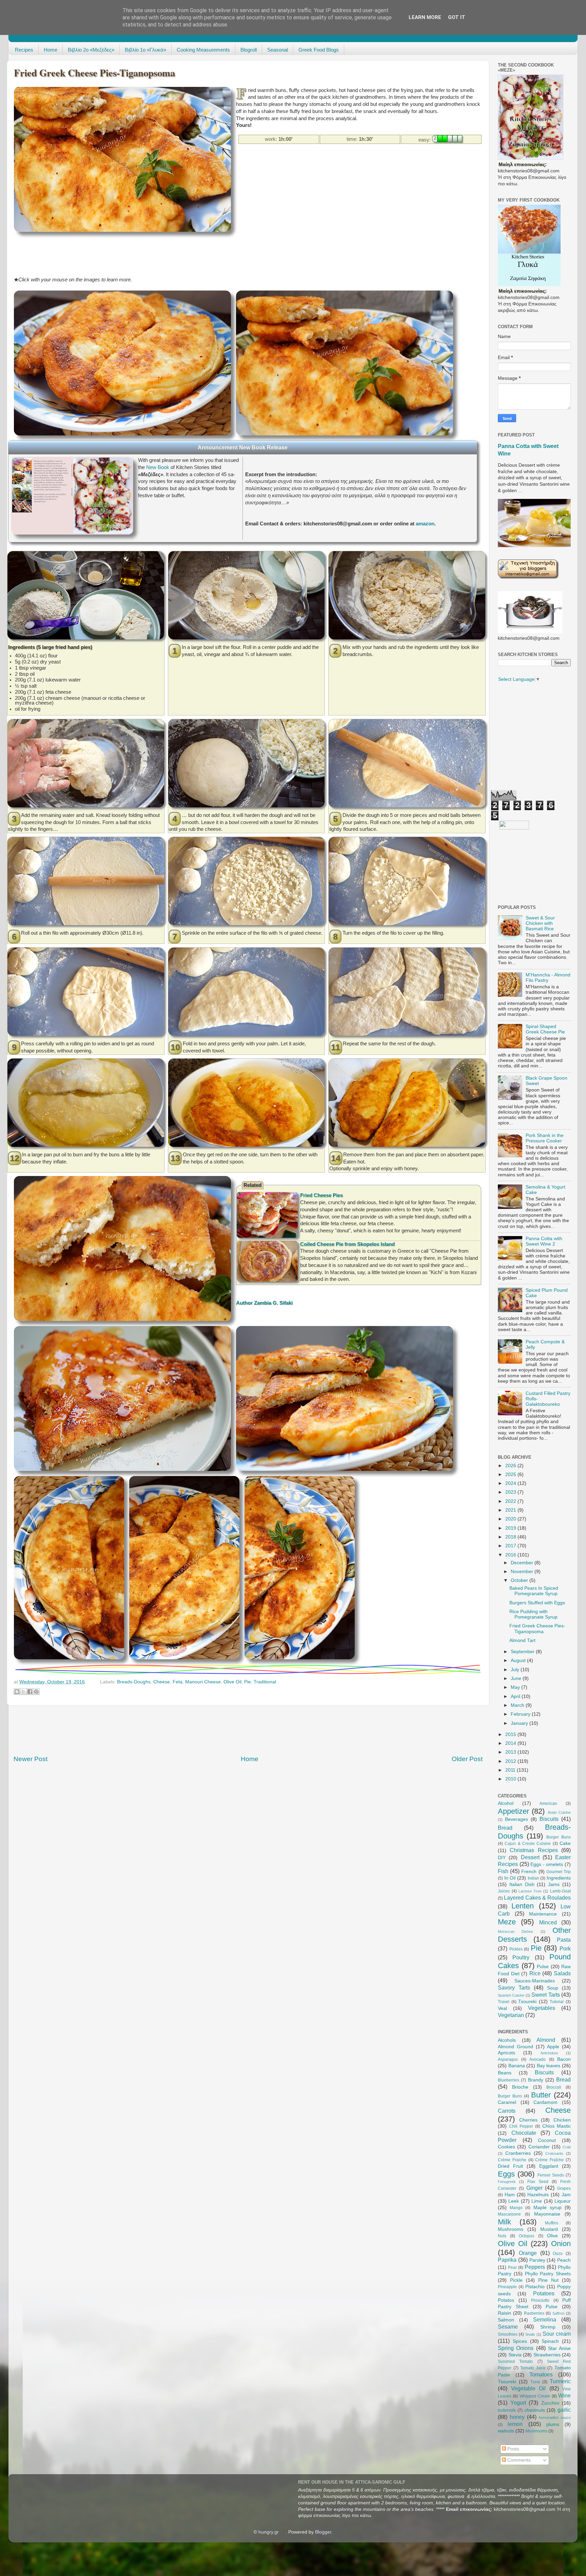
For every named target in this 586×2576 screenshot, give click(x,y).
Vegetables (542, 2008)
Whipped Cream (535, 2396)
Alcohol (506, 1803)
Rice (535, 1973)
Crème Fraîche (549, 2160)
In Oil (510, 1878)
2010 (511, 1779)
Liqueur (563, 2201)
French (529, 1872)
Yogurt (518, 2403)
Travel (504, 2002)
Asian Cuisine (559, 1812)
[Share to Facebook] (30, 1692)
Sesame (508, 2327)
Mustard (549, 2229)
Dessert (530, 1857)
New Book (158, 467)
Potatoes (544, 2293)
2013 (511, 1752)
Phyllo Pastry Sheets (548, 2274)
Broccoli (554, 2087)
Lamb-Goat (560, 1891)
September (523, 1652)
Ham (510, 2195)
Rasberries (534, 2313)
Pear (512, 2267)
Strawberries (547, 2355)
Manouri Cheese (203, 1682)
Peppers (535, 2267)
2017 (511, 1546)
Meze (507, 1922)
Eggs (506, 2174)
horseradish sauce (555, 2418)
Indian (533, 1878)
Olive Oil (232, 1682)
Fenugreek (507, 2182)
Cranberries (518, 2153)
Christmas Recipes (534, 1850)
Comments (518, 2460)
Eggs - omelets (547, 1864)
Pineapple (507, 2287)
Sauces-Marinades (535, 1981)
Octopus (526, 2236)
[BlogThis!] (17, 1692)
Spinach (550, 2341)
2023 (511, 1492)
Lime (537, 2201)
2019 (511, 1528)
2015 (511, 1734)
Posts (513, 2449)
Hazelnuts (538, 2195)
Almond (546, 2040)
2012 (511, 1761)
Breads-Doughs (134, 1682)
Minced (548, 1922)
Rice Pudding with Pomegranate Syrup (533, 1614)
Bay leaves (549, 2066)
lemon (515, 2424)
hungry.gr (269, 2532)
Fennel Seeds (551, 2175)
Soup (553, 1988)
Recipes (24, 50)
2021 (511, 1510)
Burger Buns (559, 1837)
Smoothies (508, 2334)
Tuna (535, 2382)
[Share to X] (23, 1692)
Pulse (543, 1967)
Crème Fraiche (512, 2160)
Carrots (507, 2111)
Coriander (539, 2147)
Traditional (265, 1682)
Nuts (502, 2236)
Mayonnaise (547, 2214)
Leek (514, 2201)
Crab (567, 2147)
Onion (561, 2244)
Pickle (516, 2280)
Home (51, 50)
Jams (554, 1884)
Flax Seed (538, 2182)
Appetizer (513, 1811)
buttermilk (507, 2410)
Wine (564, 2395)
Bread (505, 1828)
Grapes (564, 2188)
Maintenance (543, 1914)
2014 (511, 1743)
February (521, 1714)
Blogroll (249, 50)
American (548, 1804)
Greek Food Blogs (319, 50)
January (520, 1723)
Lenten (523, 1906)
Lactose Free (530, 1891)
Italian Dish (522, 1884)
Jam (566, 2195)
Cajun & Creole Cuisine (528, 1844)
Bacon (564, 2059)
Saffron (558, 2313)
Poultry (521, 1957)
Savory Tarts (514, 1987)
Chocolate (524, 2133)
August (519, 1660)
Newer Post (31, 1759)
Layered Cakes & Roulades (537, 1898)
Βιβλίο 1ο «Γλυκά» (145, 50)
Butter (541, 2095)
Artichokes (549, 2053)
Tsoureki (527, 2002)
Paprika (507, 2260)
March (518, 1705)
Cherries (528, 2120)
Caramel (507, 2102)
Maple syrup (548, 2208)
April (516, 1696)
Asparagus (508, 2059)
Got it (457, 17)
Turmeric (560, 2381)
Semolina (545, 2319)
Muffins (552, 2223)
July (516, 1670)
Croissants (554, 2153)
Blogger (323, 2532)
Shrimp (548, 2327)
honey (517, 2417)
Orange (528, 2253)
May (516, 1687)
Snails (530, 2334)
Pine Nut (548, 2280)
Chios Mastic (556, 2126)
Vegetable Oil (529, 2388)
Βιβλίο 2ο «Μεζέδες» (91, 50)
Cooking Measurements (203, 50)
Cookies (506, 2147)
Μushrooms (536, 2431)
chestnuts (535, 2410)
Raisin (504, 2313)
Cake (565, 1843)
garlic (564, 2410)
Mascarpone (509, 2214)
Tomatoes (541, 2374)
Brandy (536, 2080)
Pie (248, 1682)
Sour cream (557, 2334)
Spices (520, 2341)
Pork (565, 1948)
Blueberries (509, 2080)
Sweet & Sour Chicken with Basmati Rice (540, 923)
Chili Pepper (521, 2126)
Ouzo (558, 2254)
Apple (553, 2047)
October (520, 1580)
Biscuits (549, 1819)
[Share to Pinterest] (36, 1692)
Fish (503, 1871)
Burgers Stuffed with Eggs (537, 1603)
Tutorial (557, 2002)
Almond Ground (515, 2047)
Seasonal (278, 50)
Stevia (515, 2355)
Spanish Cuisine (511, 1995)
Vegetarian (511, 2015)
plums (553, 2424)
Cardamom (545, 2102)
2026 (511, 1466)
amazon (425, 524)
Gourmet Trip (559, 1872)
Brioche (520, 2087)
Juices (504, 1891)
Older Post (467, 1759)
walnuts (506, 2431)
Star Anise (559, 2348)
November (523, 1572)
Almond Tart (522, 1640)
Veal (502, 2008)
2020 (511, 1519)
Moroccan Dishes (515, 1931)
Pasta (564, 1940)
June (517, 1678)
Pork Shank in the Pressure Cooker (545, 1138)
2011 (511, 1770)
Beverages (516, 1819)
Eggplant (549, 2166)
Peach (564, 2260)
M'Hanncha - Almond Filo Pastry (548, 978)
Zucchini (550, 2403)
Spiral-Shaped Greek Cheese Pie (545, 1029)
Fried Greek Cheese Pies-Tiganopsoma (537, 1629)
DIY (502, 1858)
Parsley (537, 2260)
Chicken (562, 2120)
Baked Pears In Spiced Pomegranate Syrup (534, 1591)
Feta (178, 1682)
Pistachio (535, 2287)
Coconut (547, 2140)
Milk (504, 2222)
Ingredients (559, 1878)
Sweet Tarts (545, 1995)
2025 (511, 1474)
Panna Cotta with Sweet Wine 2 (544, 1241)
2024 (511, 1483)
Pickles (516, 1949)
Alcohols (507, 2040)
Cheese (162, 1682)
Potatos (506, 2300)
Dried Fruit (510, 2166)
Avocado (538, 2059)
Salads (562, 1973)
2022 (511, 1501)
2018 (511, 1537)
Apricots (506, 2053)
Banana (517, 2066)
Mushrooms (511, 2229)
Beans (505, 2073)
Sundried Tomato (515, 2362)
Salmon (506, 2320)
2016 (511, 1555)
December (523, 1563)
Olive (552, 2236)
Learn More (425, 17)
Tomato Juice (533, 2368)
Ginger (534, 2188)
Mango (516, 2208)
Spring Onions (516, 2348)
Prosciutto (540, 2300)
